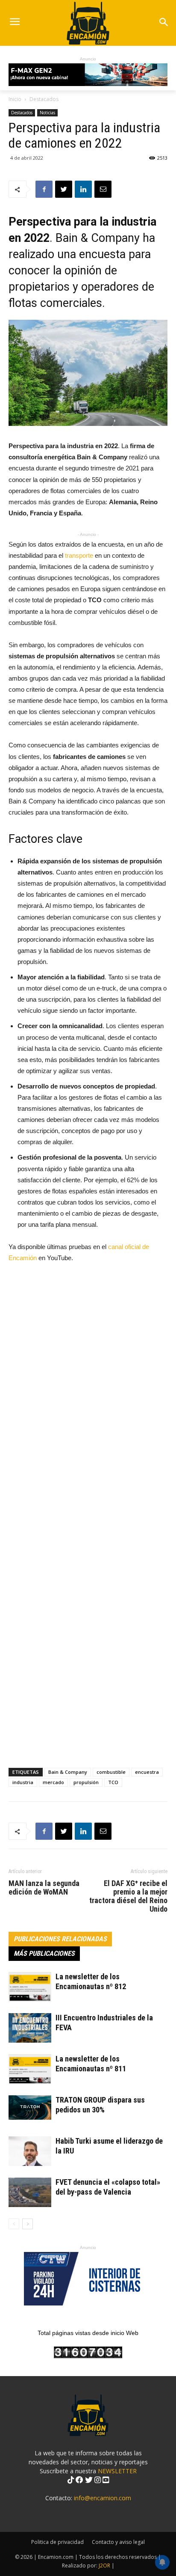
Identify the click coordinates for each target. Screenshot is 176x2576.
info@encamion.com (103, 2498)
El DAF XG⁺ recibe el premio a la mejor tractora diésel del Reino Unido (128, 1896)
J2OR (104, 2566)
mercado (53, 1782)
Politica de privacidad (57, 2542)
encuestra (147, 1772)
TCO (113, 1782)
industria (23, 1782)
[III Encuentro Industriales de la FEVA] (30, 2028)
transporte (79, 555)
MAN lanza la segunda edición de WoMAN (44, 1888)
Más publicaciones (44, 1953)
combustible (111, 1772)
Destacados (44, 99)
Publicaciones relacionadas (60, 1939)
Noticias (47, 113)
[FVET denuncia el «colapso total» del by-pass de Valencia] (30, 2192)
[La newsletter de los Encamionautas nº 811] (30, 2069)
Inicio (15, 99)
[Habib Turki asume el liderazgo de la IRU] (30, 2151)
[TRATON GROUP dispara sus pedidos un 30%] (30, 2107)
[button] (164, 23)
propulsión (86, 1782)
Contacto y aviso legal (118, 2542)
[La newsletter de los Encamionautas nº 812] (30, 1987)
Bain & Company (68, 1772)
